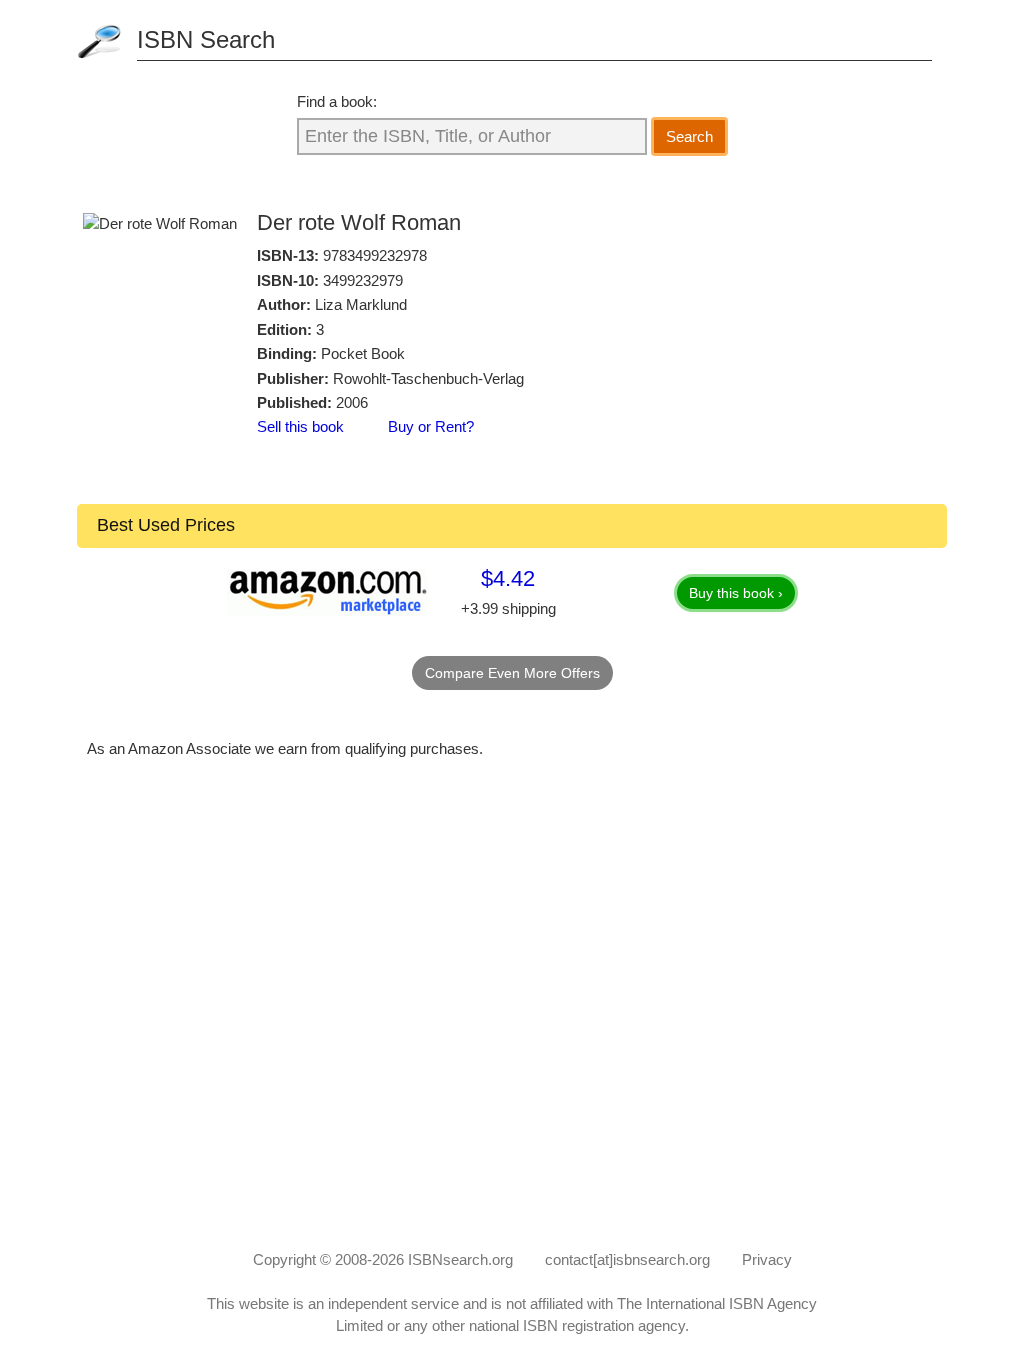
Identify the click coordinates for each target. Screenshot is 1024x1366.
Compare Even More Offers (512, 673)
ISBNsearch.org (460, 1259)
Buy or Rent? (431, 426)
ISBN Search (206, 39)
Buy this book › (736, 593)
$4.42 (508, 578)
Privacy (767, 1259)
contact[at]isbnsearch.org (627, 1259)
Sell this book (300, 426)
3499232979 (363, 280)
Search (689, 136)
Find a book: (337, 101)
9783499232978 (375, 255)
